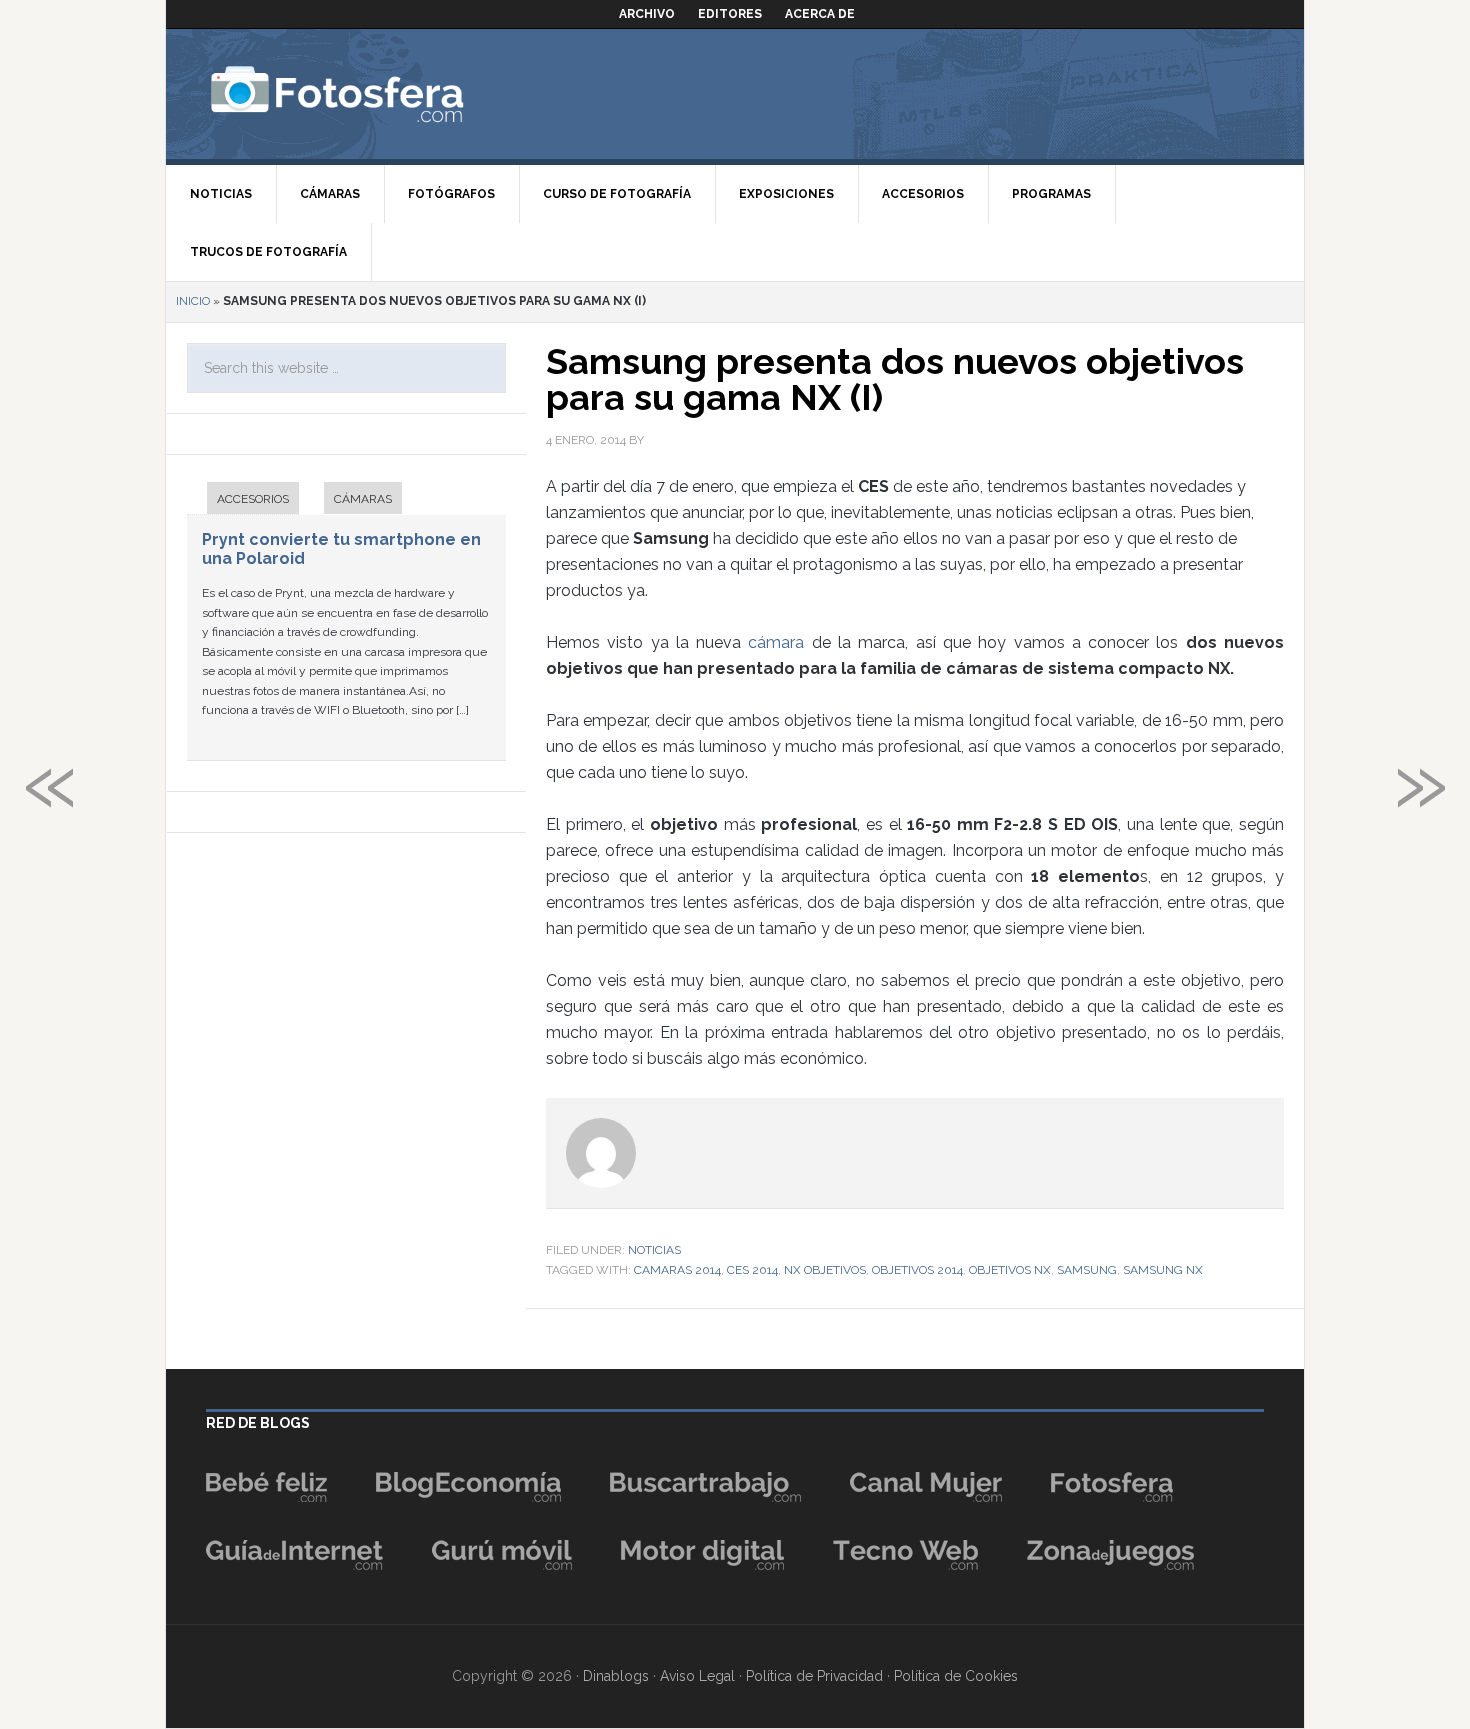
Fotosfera (381, 94)
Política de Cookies (956, 1676)
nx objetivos (825, 1270)
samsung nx (1163, 1270)
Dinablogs (616, 1676)
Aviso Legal (697, 1676)
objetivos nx (1010, 1270)
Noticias (654, 1250)
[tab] (243, 500)
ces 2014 (752, 1270)
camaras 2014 (677, 1270)
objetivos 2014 (917, 1270)
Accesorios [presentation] (253, 499)
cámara (779, 642)
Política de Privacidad (814, 1676)
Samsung (1087, 1270)
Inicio (193, 301)
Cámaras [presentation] (363, 499)
